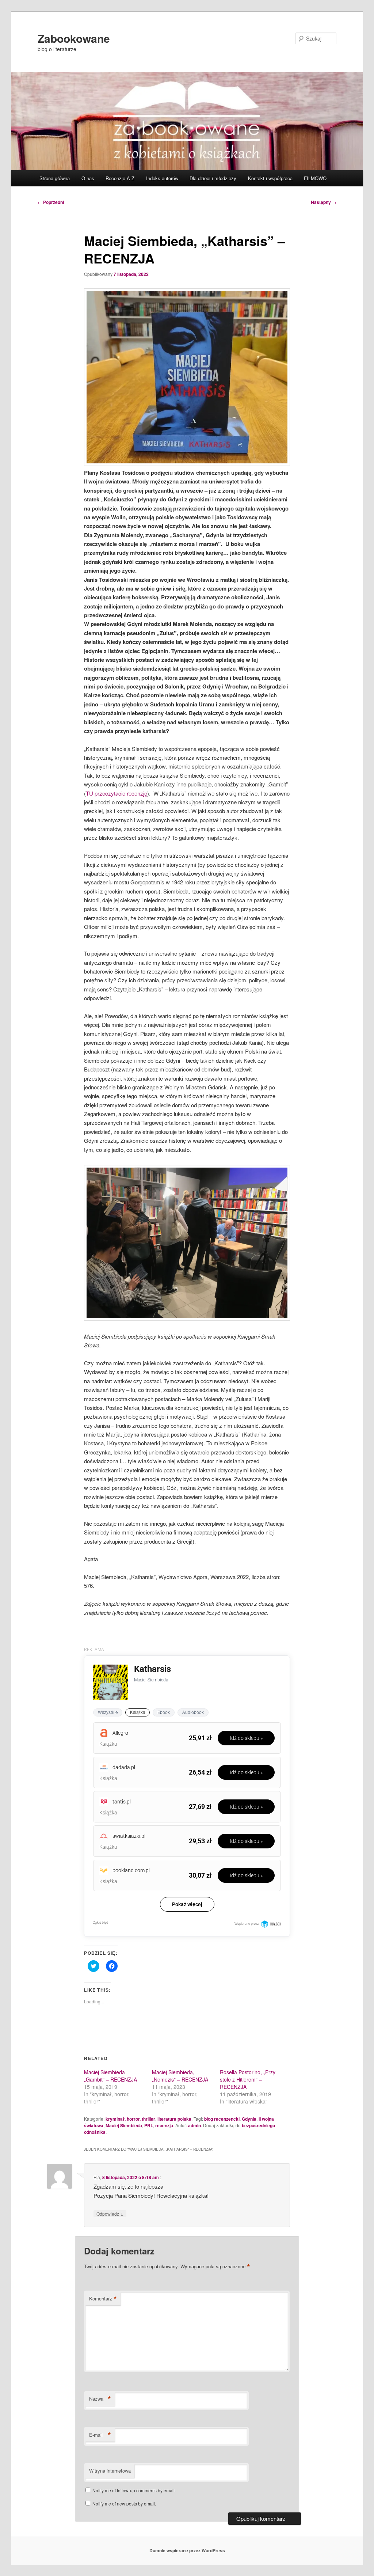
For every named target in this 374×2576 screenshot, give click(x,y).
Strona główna (55, 178)
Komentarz (103, 2299)
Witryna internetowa (110, 2471)
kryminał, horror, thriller (130, 2119)
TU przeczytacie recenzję (117, 793)
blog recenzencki (222, 2119)
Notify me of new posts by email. (124, 2503)
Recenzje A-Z (120, 178)
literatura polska (174, 2119)
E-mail (100, 2435)
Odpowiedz (110, 2213)
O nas (88, 178)
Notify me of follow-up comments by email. (134, 2490)
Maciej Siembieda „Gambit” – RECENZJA (110, 2076)
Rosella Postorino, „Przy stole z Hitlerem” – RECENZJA (248, 2079)
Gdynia (249, 2119)
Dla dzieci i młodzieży (213, 178)
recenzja (164, 2125)
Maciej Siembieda (124, 2125)
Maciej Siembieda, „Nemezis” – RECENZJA (180, 2076)
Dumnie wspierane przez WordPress (187, 2550)
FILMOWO (315, 178)
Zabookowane (74, 38)
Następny (324, 202)
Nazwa (100, 2399)
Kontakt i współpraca (270, 178)
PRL (149, 2125)
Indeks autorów (162, 178)
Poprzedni (51, 202)
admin (194, 2125)
